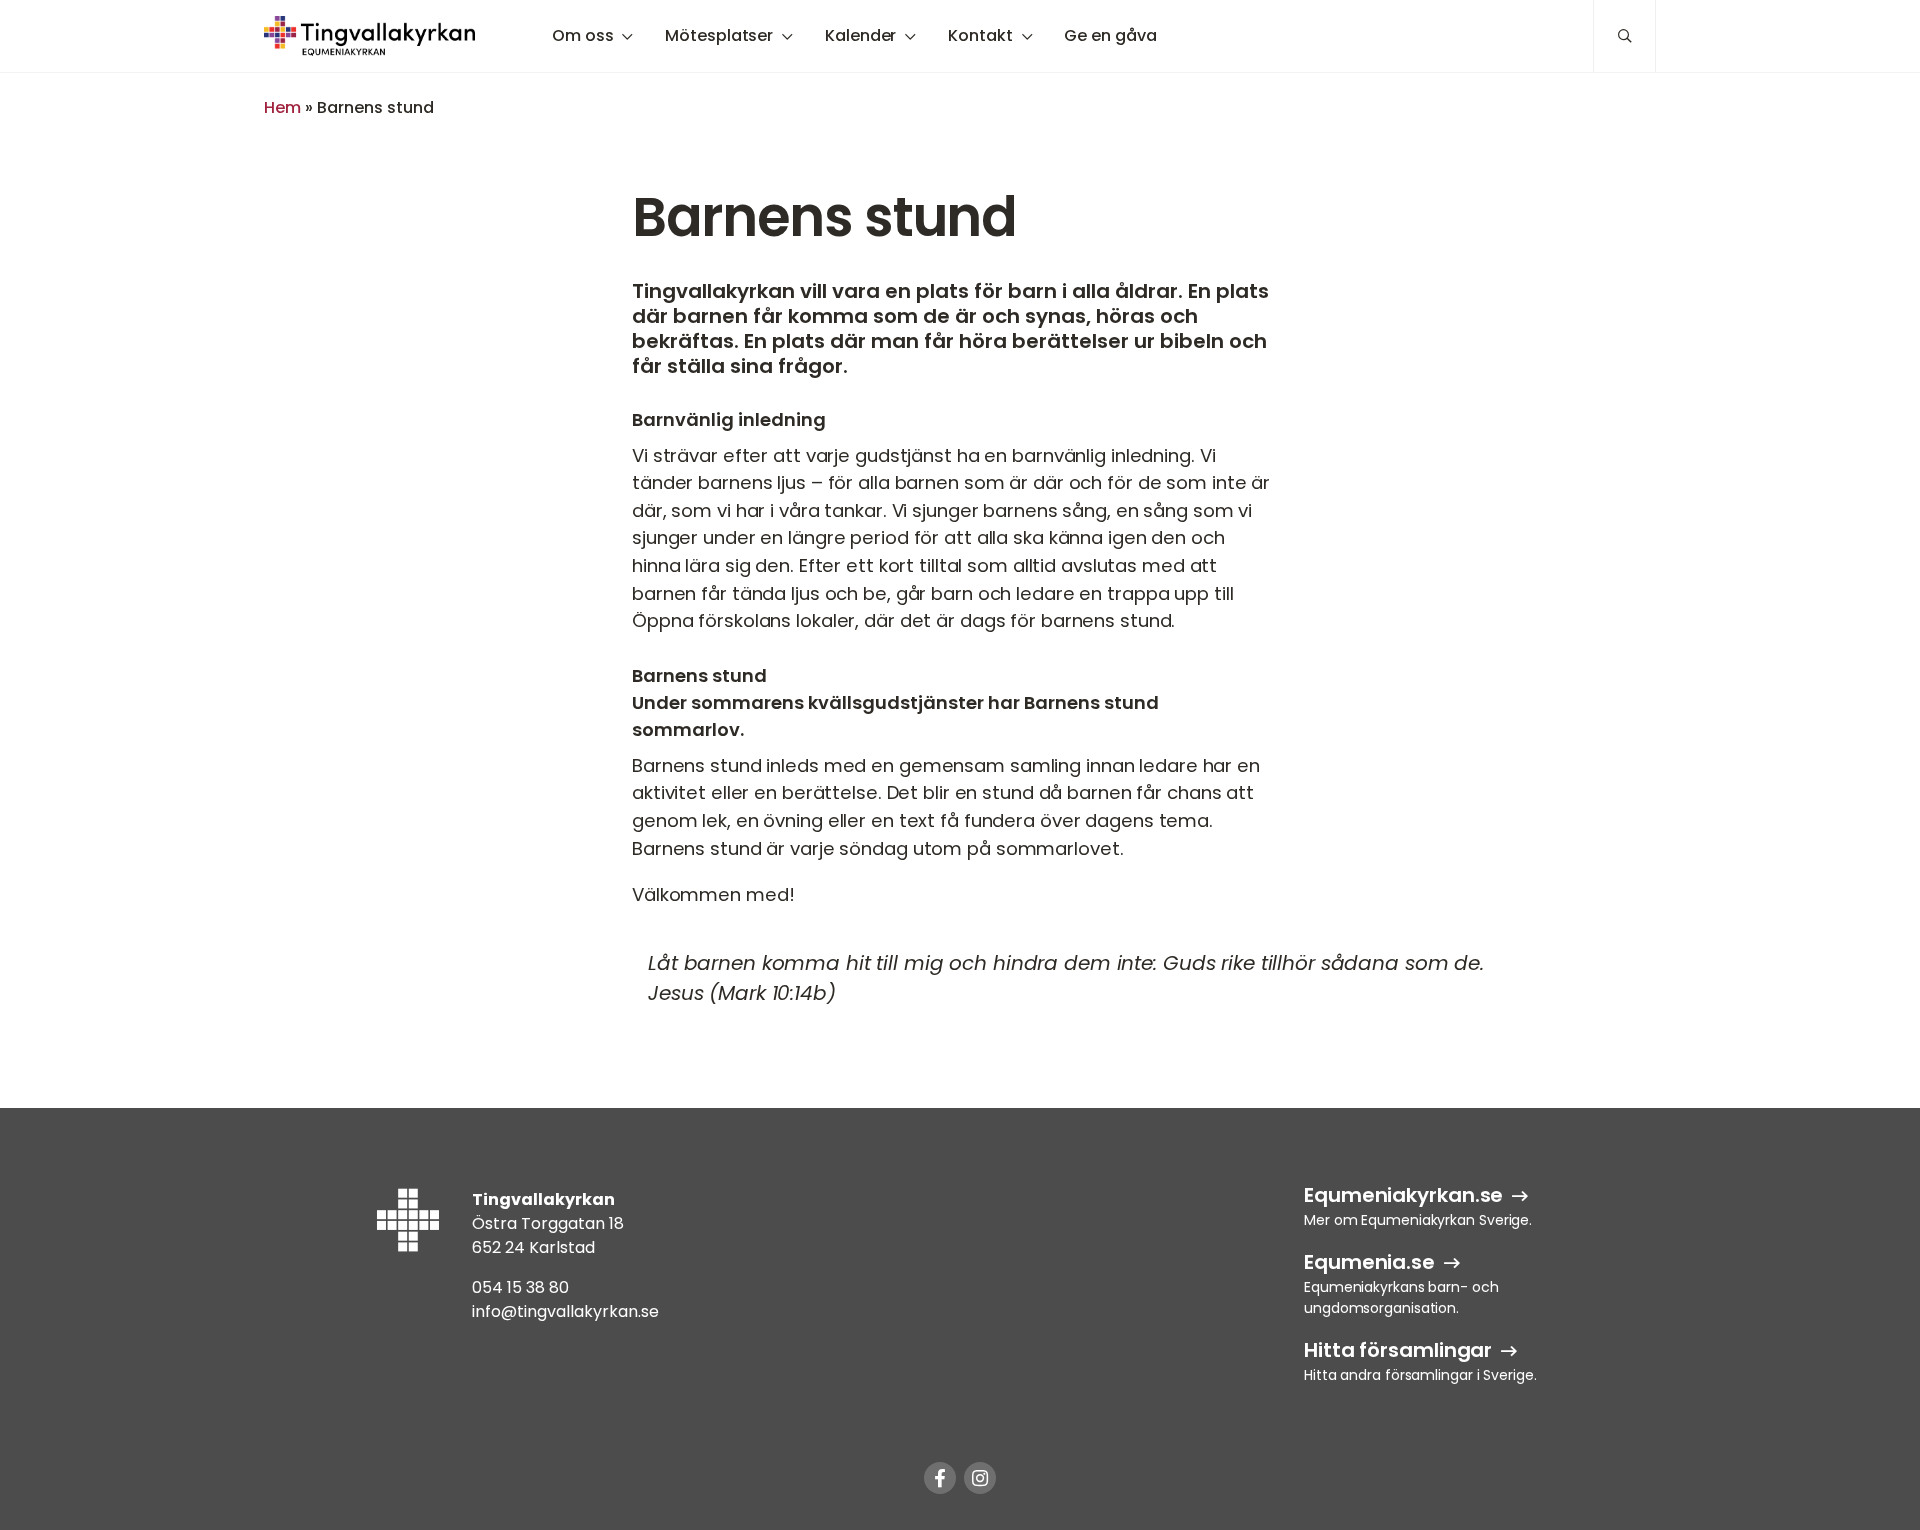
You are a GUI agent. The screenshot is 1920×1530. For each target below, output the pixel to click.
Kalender (860, 35)
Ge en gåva (1110, 35)
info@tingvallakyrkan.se (565, 1311)
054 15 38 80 (520, 1287)
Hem (282, 107)
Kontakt (980, 35)
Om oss (582, 35)
